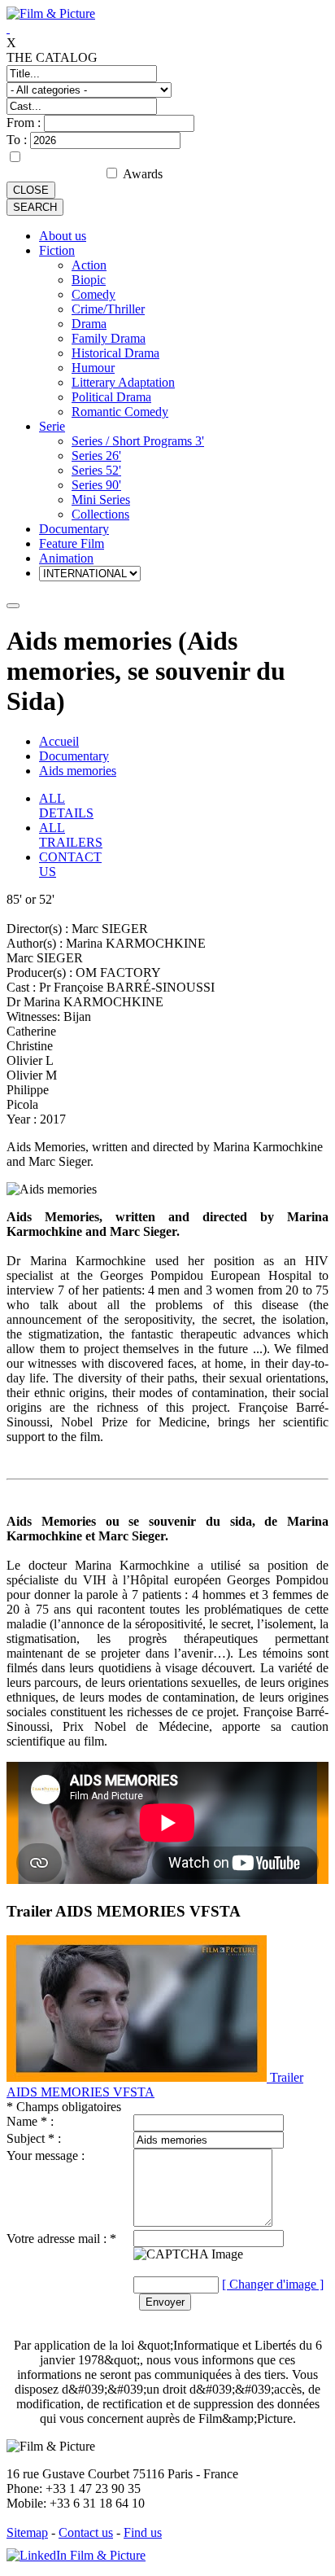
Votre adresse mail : (58, 2239)
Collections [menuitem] (100, 514)
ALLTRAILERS (71, 835)
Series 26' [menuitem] (96, 456)
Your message (42, 2155)
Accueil (59, 741)
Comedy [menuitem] (94, 294)
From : (25, 123)
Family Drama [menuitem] (109, 338)
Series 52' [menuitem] (96, 470)
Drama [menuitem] (89, 324)
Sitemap (27, 2532)
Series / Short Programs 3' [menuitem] (138, 441)
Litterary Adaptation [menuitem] (123, 382)
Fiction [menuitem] (57, 250)
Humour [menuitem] (93, 368)
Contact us (86, 2532)
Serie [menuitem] (52, 426)
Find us (143, 2532)
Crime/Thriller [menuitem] (108, 309)
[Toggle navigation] (13, 606)
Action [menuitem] (89, 265)
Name (22, 2121)
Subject (26, 2138)
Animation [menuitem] (66, 558)
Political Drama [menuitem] (111, 397)
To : (18, 140)
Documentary (74, 756)
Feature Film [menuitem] (72, 543)
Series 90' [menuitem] (96, 485)
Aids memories (78, 771)
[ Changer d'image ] (273, 2284)
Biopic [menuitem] (89, 280)
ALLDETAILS (66, 806)
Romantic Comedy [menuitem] (120, 412)
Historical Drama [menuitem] (115, 353)
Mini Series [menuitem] (101, 499)
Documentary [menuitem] (74, 529)
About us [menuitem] (63, 236)
